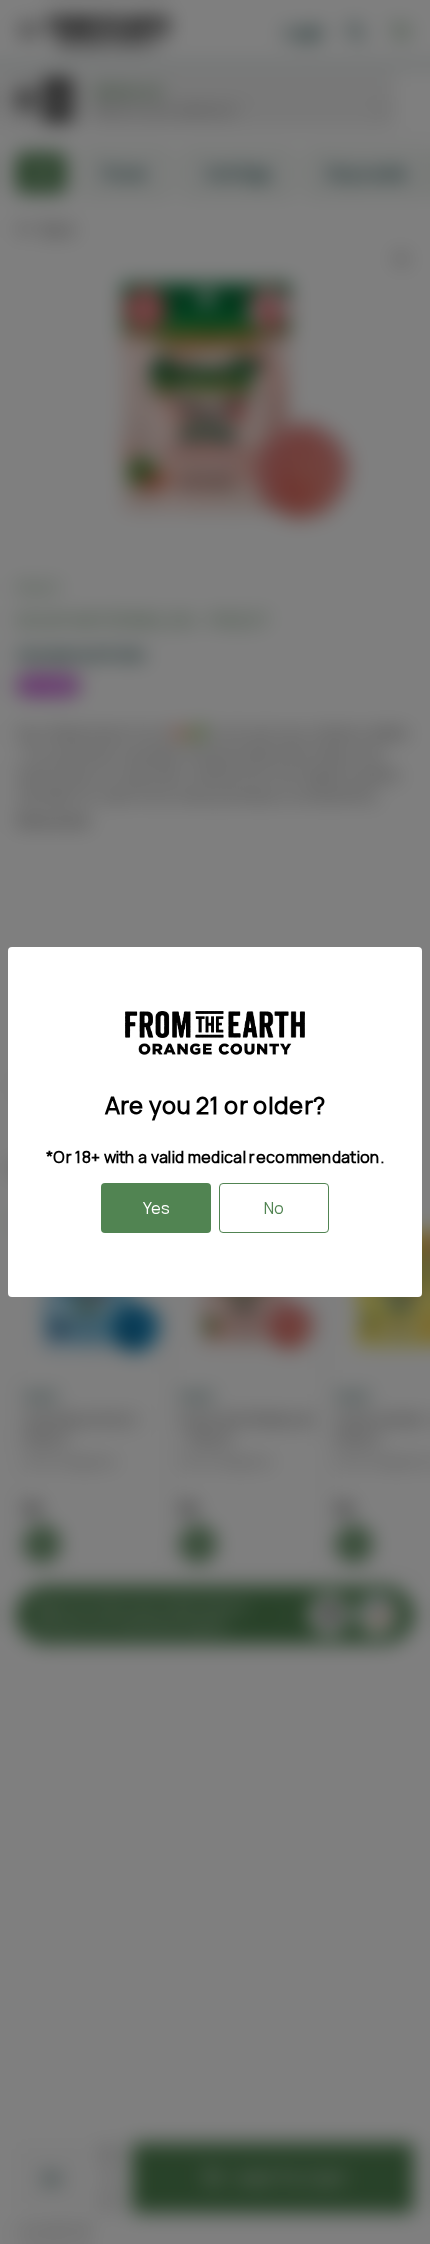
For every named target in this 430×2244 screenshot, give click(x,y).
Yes (156, 1208)
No (274, 1208)
